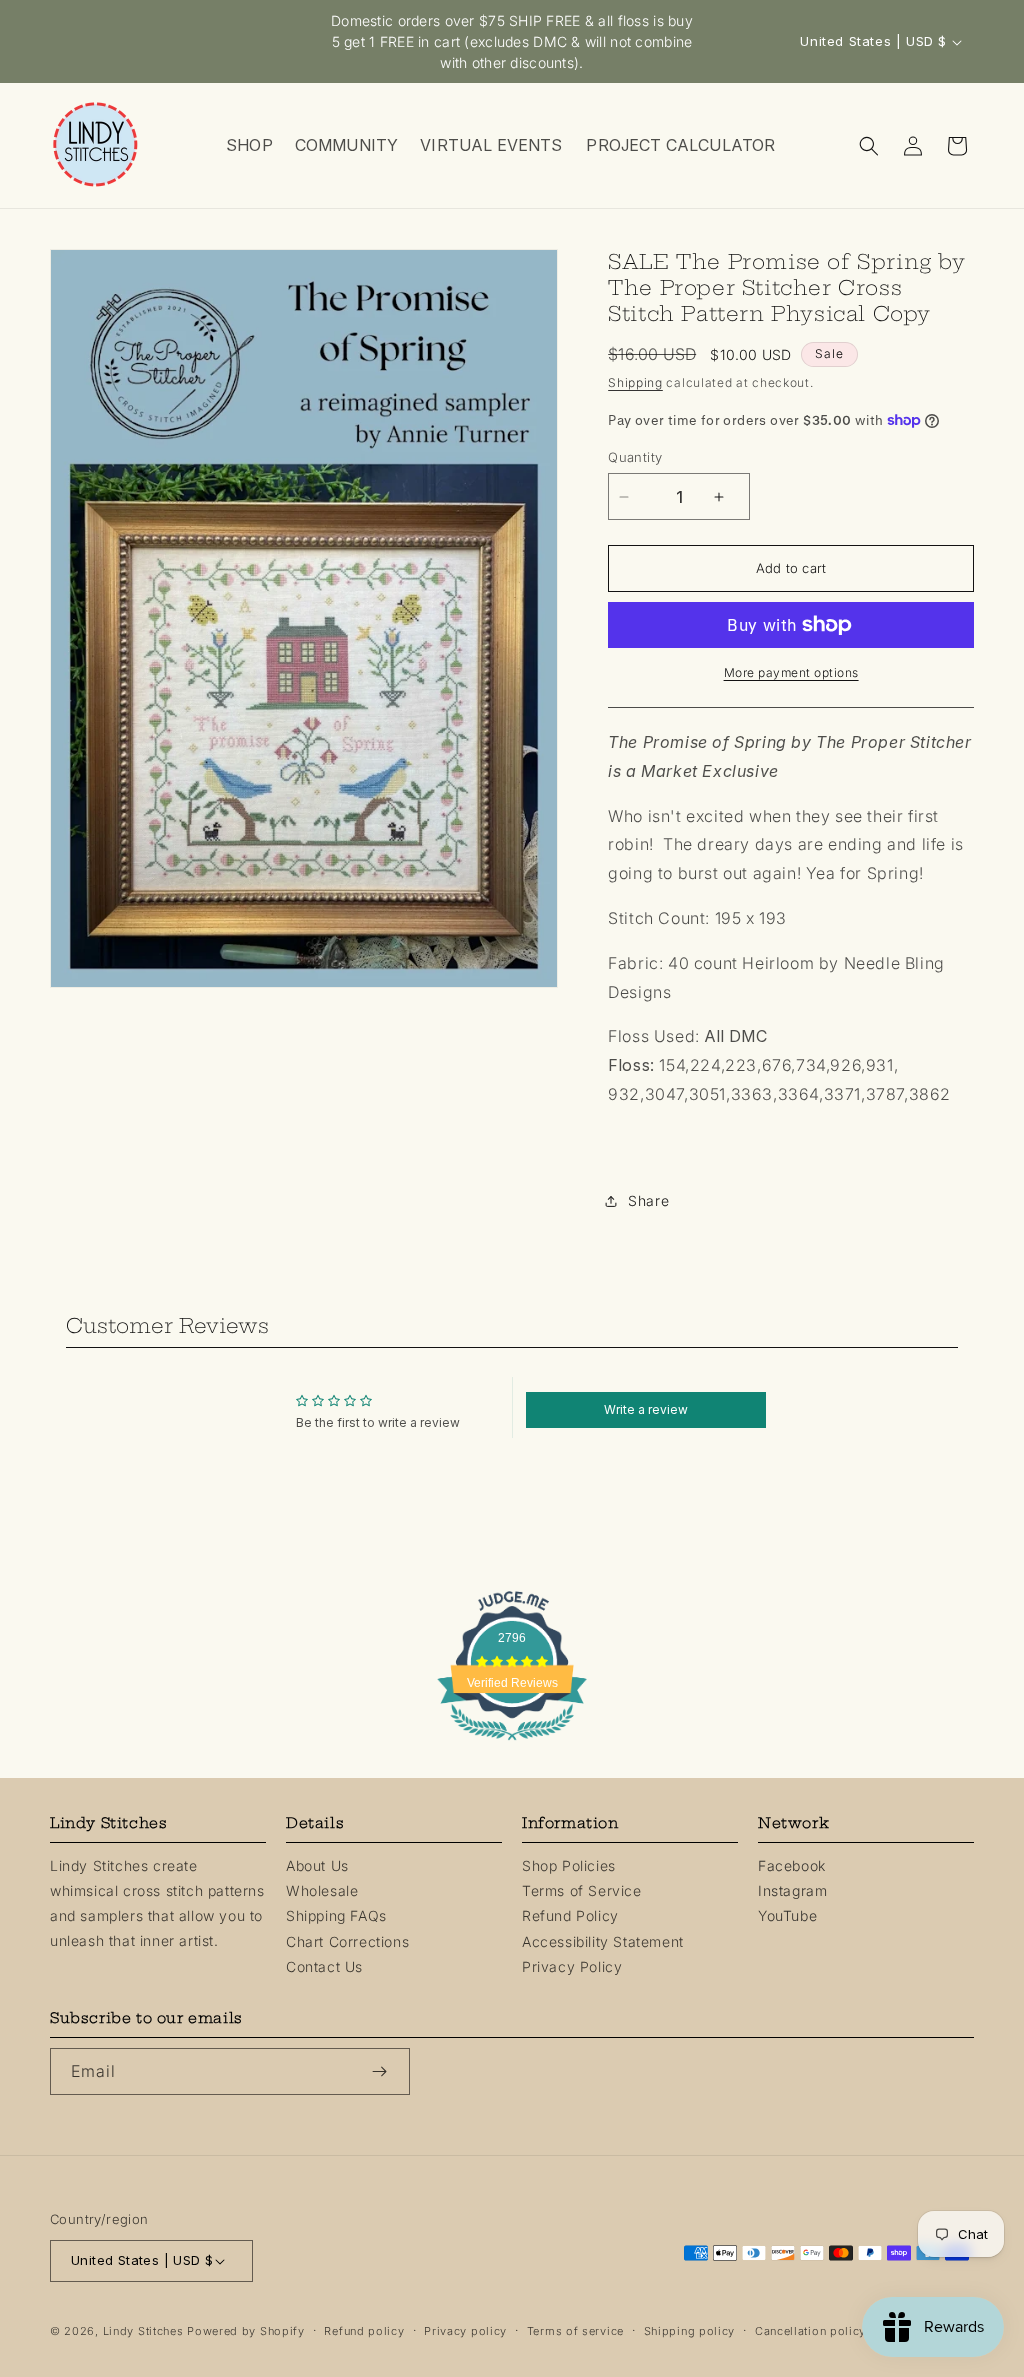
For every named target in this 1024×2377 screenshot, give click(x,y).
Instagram (792, 1890)
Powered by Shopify (246, 2331)
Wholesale (322, 1890)
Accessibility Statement (603, 1941)
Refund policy (364, 2331)
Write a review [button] (646, 1409)
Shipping (635, 382)
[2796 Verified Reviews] (512, 1743)
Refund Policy (570, 1915)
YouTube (787, 1915)
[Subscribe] (387, 2071)
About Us (317, 1865)
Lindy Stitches (143, 2331)
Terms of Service (582, 1890)
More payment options (791, 672)
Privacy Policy (572, 1966)
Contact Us (324, 1966)
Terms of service (575, 2331)
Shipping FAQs (336, 1915)
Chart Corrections (347, 1941)
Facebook (792, 1865)
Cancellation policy (810, 2331)
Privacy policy (465, 2331)
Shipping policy (690, 2331)
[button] (248, 145)
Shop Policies (569, 1865)
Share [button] (648, 1200)
